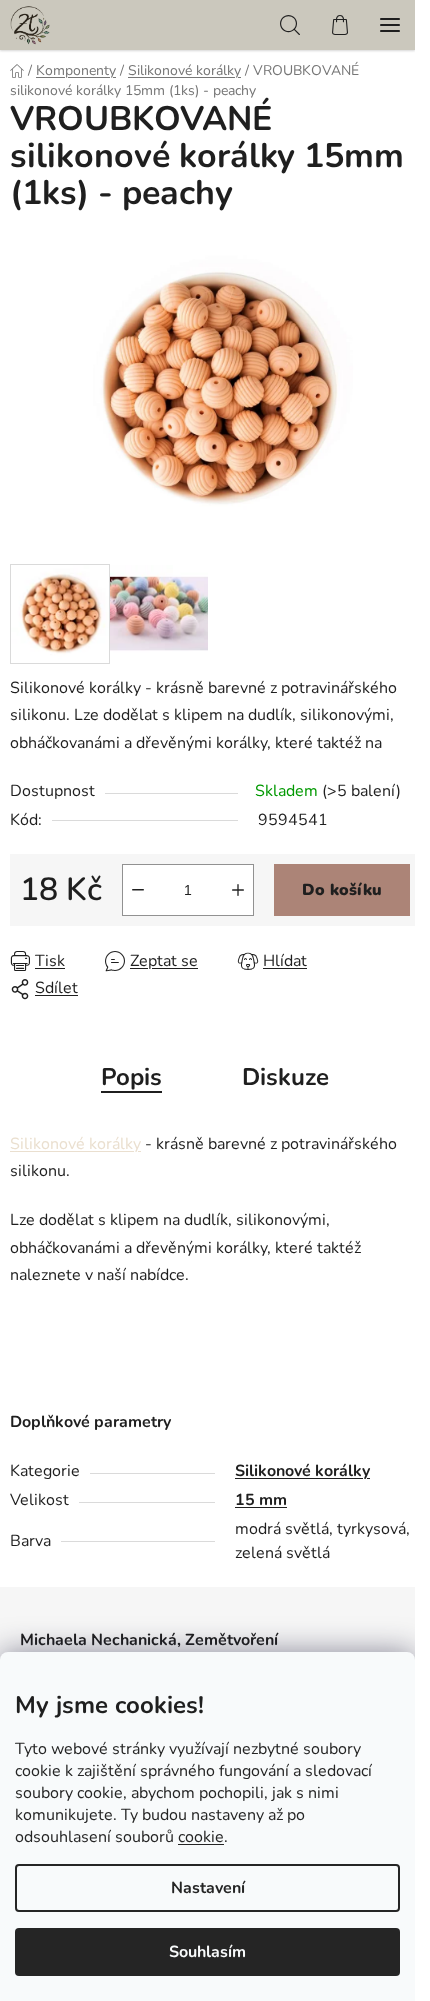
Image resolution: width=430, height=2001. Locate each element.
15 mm (261, 1500)
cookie (201, 1837)
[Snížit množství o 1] (138, 890)
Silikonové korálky (75, 1144)
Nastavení (208, 1888)
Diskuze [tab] (285, 1077)
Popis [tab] (131, 1077)
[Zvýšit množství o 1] (238, 890)
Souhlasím (207, 1952)
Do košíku (342, 890)
